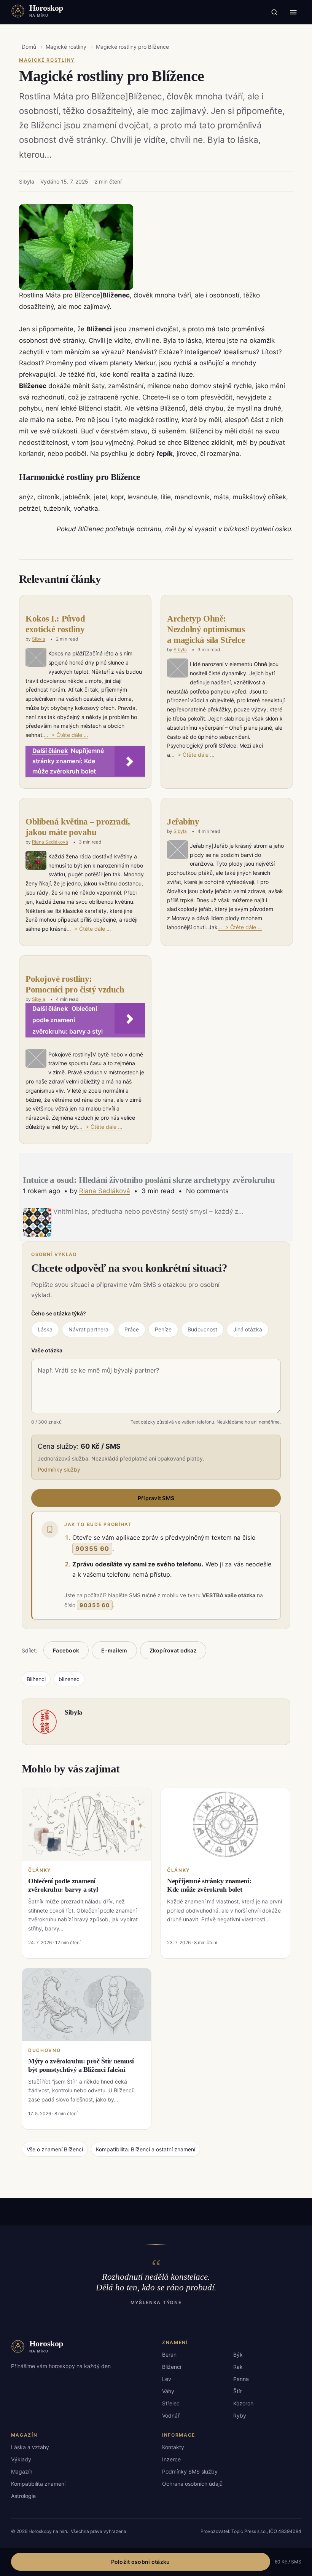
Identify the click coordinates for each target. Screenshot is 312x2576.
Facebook (66, 1650)
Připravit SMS (156, 1498)
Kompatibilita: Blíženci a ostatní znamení (146, 2149)
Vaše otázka (47, 1350)
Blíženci (36, 1679)
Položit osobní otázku (141, 2562)
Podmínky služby (59, 1469)
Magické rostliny (66, 47)
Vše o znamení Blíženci (55, 2149)
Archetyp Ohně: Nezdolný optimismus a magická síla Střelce (206, 629)
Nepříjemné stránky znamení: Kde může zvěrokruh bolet (209, 1885)
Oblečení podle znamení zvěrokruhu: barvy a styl (63, 1885)
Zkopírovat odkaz (173, 1650)
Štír (237, 2391)
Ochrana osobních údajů (192, 2484)
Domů (29, 47)
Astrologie (23, 2496)
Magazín (22, 2471)
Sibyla (39, 639)
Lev (167, 2379)
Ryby (240, 2415)
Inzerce (171, 2459)
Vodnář (171, 2415)
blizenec (69, 1679)
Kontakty (173, 2447)
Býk (238, 2355)
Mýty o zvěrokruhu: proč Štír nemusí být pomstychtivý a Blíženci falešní (81, 2065)
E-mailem (114, 1650)
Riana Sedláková (50, 842)
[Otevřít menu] (293, 12)
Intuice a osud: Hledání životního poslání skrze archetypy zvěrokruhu (149, 1180)
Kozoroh (243, 2403)
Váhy (168, 2391)
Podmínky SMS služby (190, 2471)
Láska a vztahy (30, 2447)
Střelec (171, 2403)
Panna (241, 2379)
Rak (238, 2367)
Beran (169, 2355)
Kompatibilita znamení (38, 2484)
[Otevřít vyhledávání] (274, 12)
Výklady (21, 2459)
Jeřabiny (183, 822)
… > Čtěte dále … (66, 735)
